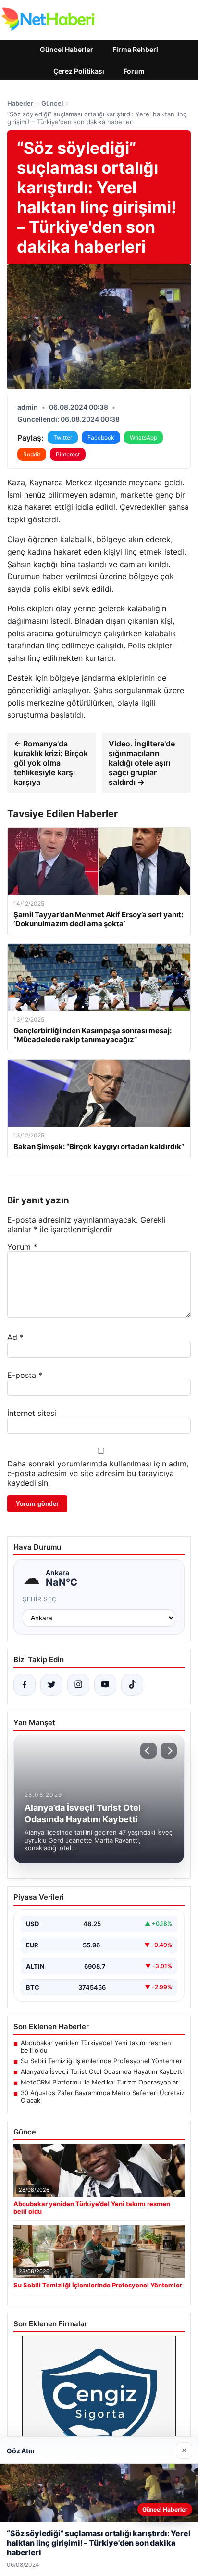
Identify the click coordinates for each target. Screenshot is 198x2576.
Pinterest (68, 454)
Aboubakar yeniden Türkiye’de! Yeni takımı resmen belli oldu (96, 2046)
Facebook (101, 437)
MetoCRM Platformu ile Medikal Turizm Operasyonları (100, 2082)
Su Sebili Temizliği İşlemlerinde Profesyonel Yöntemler (101, 2061)
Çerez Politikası (79, 71)
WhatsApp (143, 437)
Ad (15, 1337)
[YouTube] (105, 1685)
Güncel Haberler (67, 49)
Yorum (22, 1247)
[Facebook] (25, 1685)
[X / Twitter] (51, 1685)
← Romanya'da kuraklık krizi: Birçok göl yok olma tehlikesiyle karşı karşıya (51, 763)
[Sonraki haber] (169, 1751)
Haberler (20, 103)
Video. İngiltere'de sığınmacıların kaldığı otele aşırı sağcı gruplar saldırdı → (142, 763)
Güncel (52, 103)
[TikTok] (132, 1685)
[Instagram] (78, 1685)
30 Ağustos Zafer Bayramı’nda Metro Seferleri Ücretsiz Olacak (103, 2096)
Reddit (32, 454)
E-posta (25, 1375)
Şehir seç (40, 1599)
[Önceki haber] (148, 1751)
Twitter (63, 437)
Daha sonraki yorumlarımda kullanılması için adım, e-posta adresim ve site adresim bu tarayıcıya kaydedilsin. (98, 1473)
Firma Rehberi (135, 49)
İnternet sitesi (32, 1413)
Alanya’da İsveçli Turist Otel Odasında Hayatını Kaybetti (102, 2071)
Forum (134, 71)
